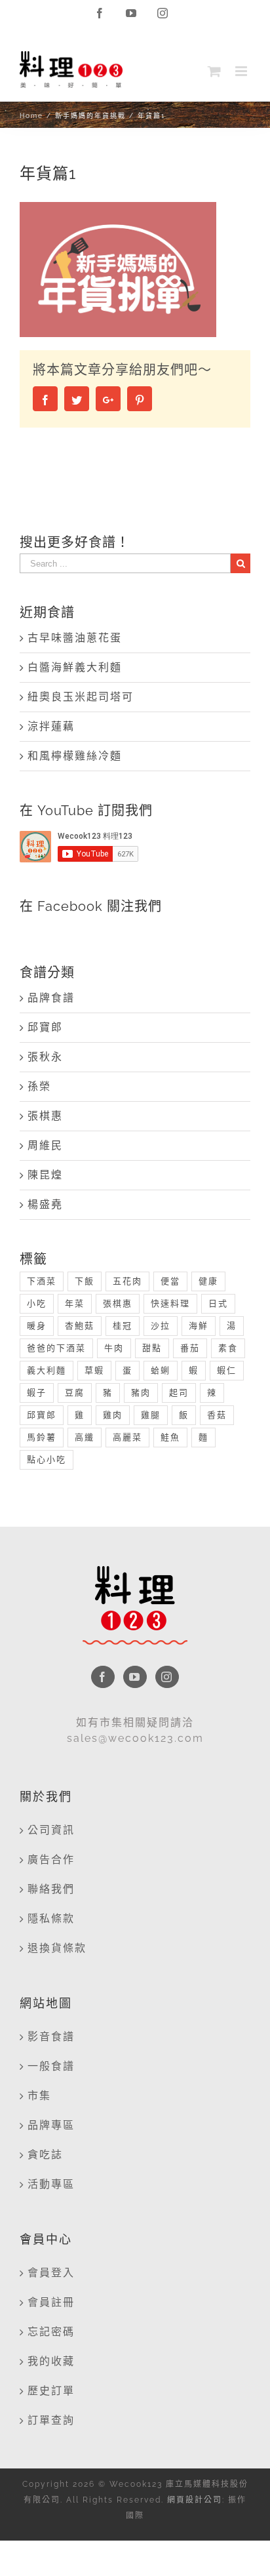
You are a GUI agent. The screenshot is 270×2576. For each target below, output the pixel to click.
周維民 (45, 1145)
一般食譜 (51, 2066)
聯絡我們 (51, 1889)
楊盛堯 (45, 1204)
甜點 (152, 1348)
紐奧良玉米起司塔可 (81, 697)
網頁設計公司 (195, 2500)
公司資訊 (51, 1830)
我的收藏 (51, 2361)
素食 (228, 1348)
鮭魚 (170, 1437)
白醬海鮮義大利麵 (75, 667)
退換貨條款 (57, 1948)
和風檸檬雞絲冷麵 (75, 756)
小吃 (37, 1303)
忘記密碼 (51, 2332)
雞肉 (113, 1415)
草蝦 (94, 1370)
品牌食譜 (51, 998)
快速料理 (170, 1303)
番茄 (190, 1348)
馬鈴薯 (42, 1437)
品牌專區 (51, 2125)
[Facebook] (103, 1677)
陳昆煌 (45, 1175)
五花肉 (127, 1281)
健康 (208, 1281)
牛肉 (114, 1348)
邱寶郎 (45, 1027)
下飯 (85, 1281)
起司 (179, 1393)
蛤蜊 (161, 1370)
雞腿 (151, 1415)
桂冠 (123, 1326)
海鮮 (199, 1326)
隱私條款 (51, 1919)
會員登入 (51, 2273)
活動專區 (51, 2184)
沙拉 (161, 1326)
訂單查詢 (51, 2420)
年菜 (75, 1303)
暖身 (37, 1326)
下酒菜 (42, 1281)
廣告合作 (51, 1860)
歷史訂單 (51, 2391)
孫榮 (39, 1086)
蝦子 (37, 1393)
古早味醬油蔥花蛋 (75, 638)
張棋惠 (45, 1116)
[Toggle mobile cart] (215, 71)
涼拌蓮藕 (51, 726)
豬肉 (141, 1393)
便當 (170, 1281)
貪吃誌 (45, 2155)
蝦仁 (227, 1370)
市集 (39, 2096)
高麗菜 (127, 1437)
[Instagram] (167, 1677)
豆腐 (75, 1393)
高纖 (85, 1437)
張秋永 (45, 1057)
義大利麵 (47, 1370)
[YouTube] (135, 1677)
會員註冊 (51, 2302)
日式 (218, 1303)
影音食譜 (51, 2037)
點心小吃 (47, 1459)
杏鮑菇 (80, 1326)
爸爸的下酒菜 (56, 1348)
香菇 (217, 1415)
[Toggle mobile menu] (243, 71)
